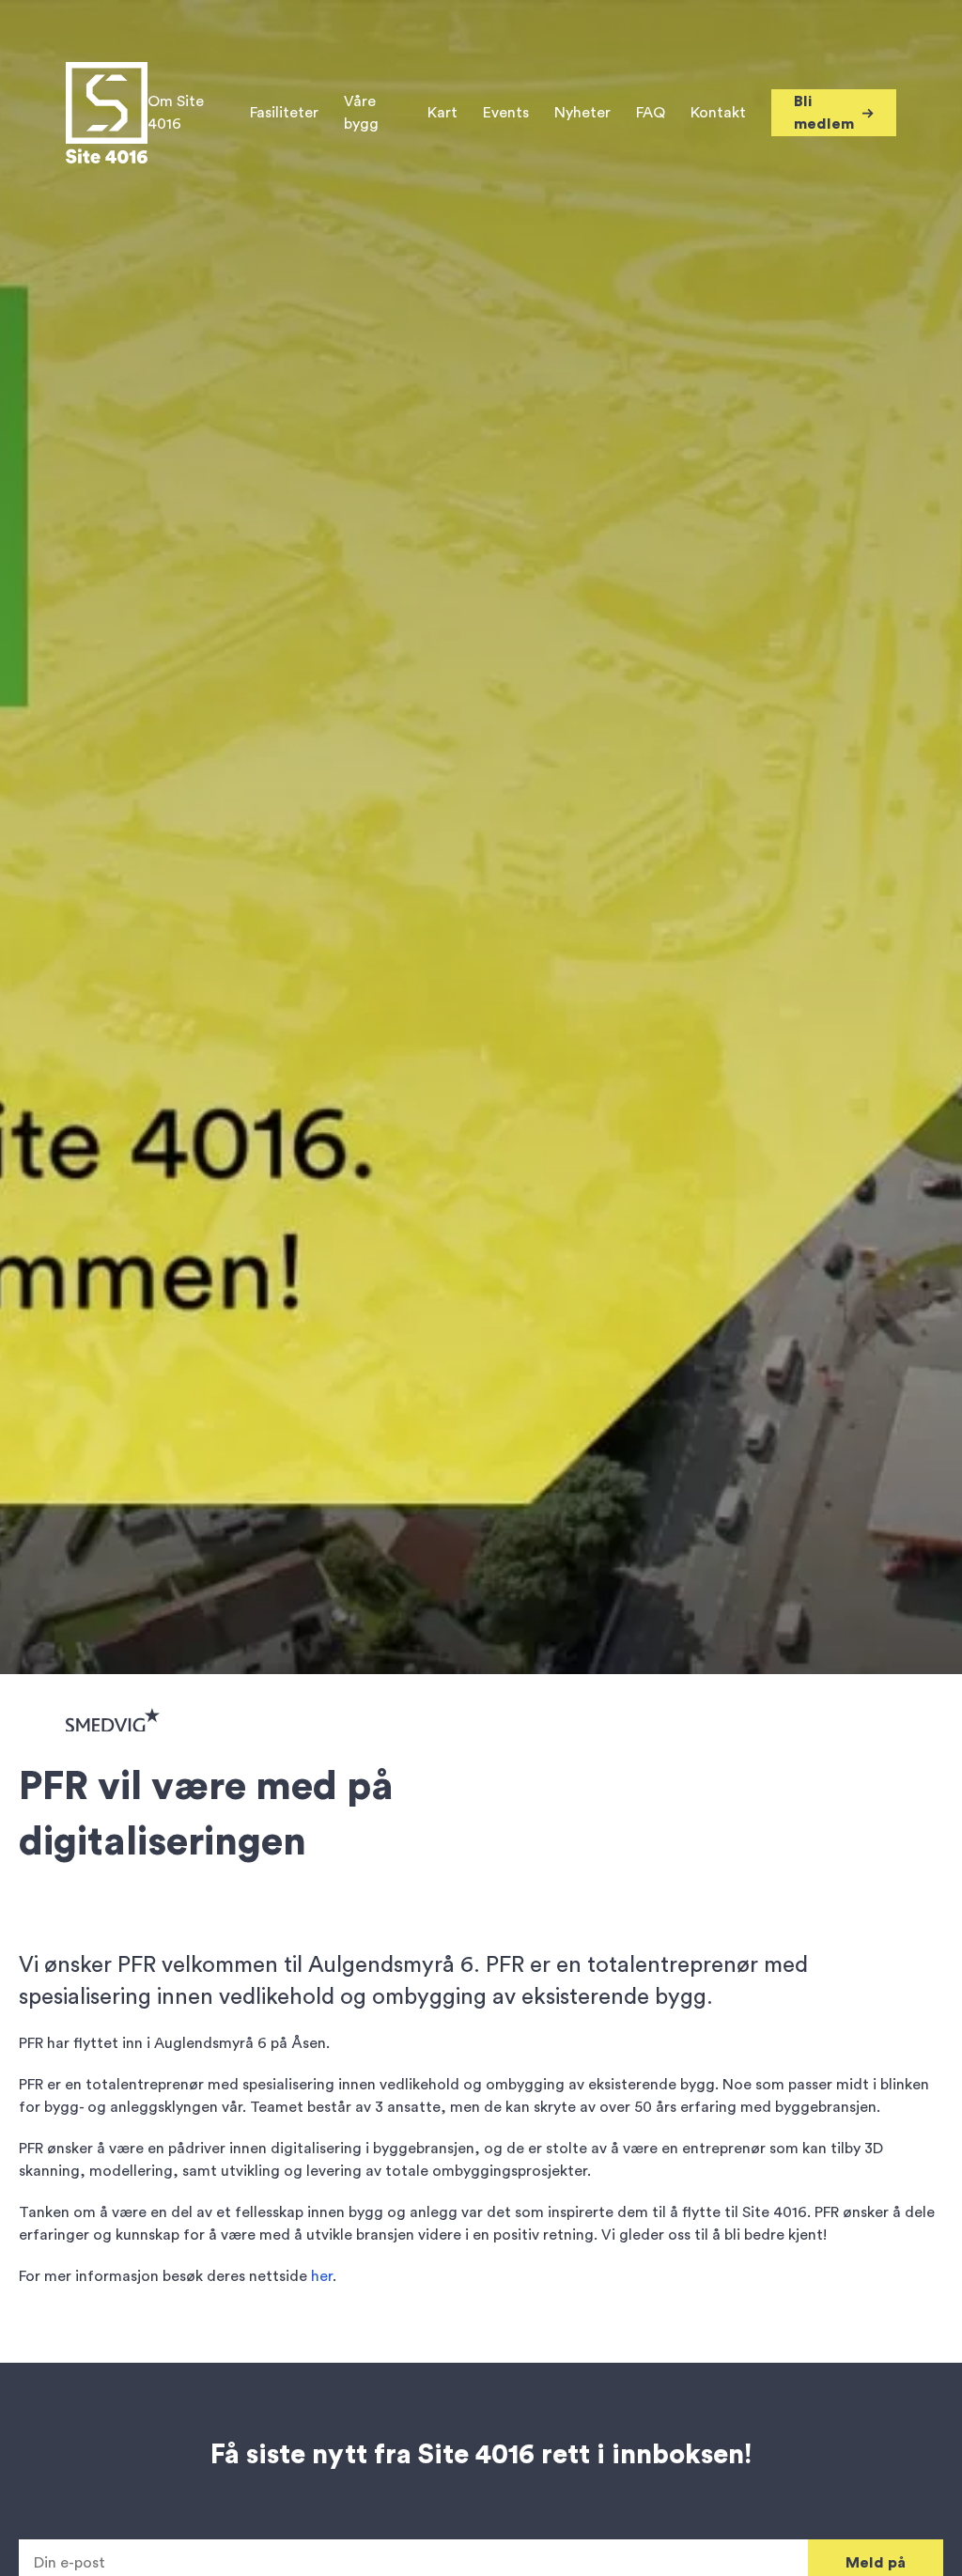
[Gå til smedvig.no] (113, 1719)
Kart (442, 113)
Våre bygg (361, 113)
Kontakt (718, 113)
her (322, 2276)
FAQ (651, 113)
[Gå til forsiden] (107, 113)
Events (506, 113)
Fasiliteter (284, 113)
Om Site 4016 (176, 113)
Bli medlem (824, 113)
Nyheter (582, 113)
